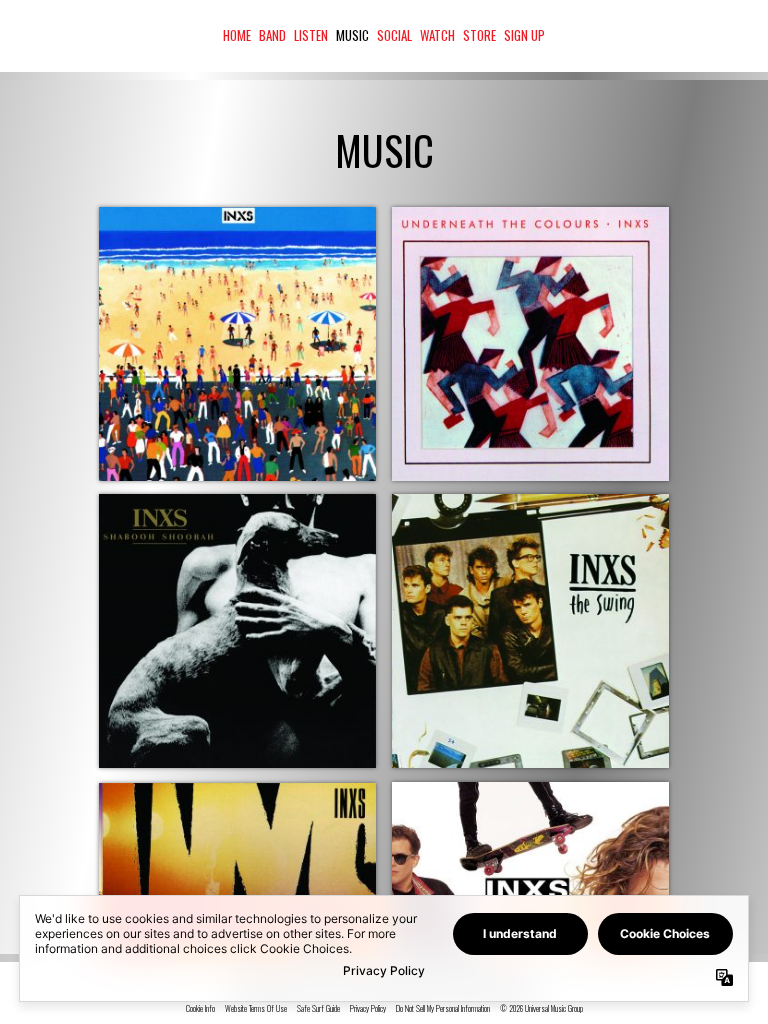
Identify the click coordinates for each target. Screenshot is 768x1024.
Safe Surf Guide (318, 1009)
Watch (437, 35)
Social (394, 35)
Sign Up (524, 35)
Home (237, 35)
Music (352, 35)
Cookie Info (200, 1009)
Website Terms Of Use (256, 1009)
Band (272, 35)
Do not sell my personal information (443, 1009)
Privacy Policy (368, 1009)
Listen (311, 35)
